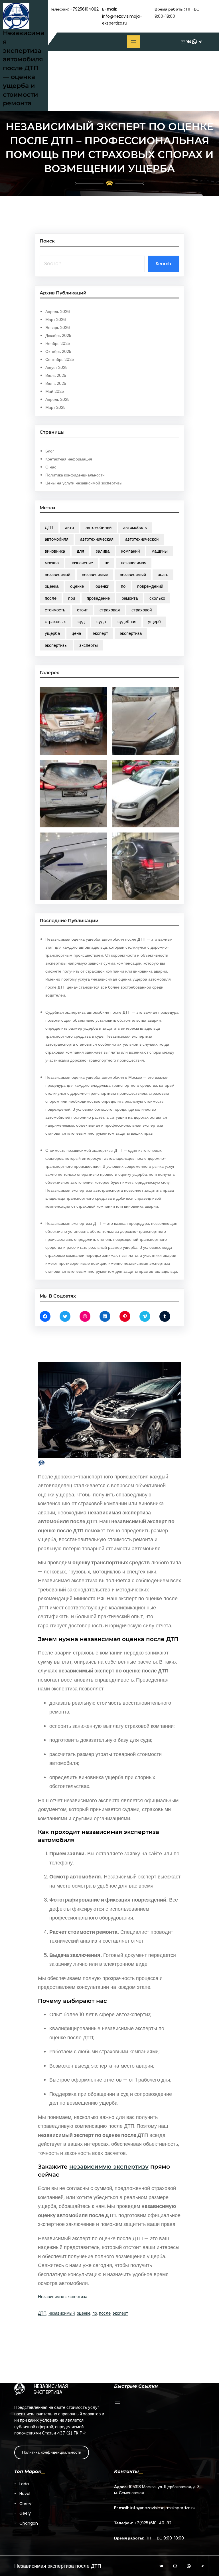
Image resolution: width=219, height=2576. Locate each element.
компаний (130, 551)
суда (101, 622)
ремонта (130, 598)
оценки (102, 586)
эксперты (89, 645)
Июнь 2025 (56, 383)
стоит (82, 610)
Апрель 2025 (57, 399)
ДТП (49, 527)
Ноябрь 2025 (58, 344)
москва (52, 563)
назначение (82, 563)
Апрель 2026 (58, 312)
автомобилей (99, 527)
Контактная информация (69, 459)
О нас (51, 467)
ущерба (52, 633)
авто (69, 527)
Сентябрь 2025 (60, 359)
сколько (157, 598)
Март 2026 (56, 320)
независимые (95, 574)
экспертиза (131, 633)
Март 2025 (55, 407)
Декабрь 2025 (58, 336)
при (72, 598)
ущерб (154, 622)
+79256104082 (84, 9)
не (107, 563)
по (123, 586)
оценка (52, 586)
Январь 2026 (58, 328)
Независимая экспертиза (63, 2297)
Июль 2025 (56, 375)
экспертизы (56, 645)
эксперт (100, 633)
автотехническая (97, 539)
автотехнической (142, 539)
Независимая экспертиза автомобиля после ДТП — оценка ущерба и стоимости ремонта (24, 68)
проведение (98, 598)
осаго (163, 574)
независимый (133, 574)
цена (76, 633)
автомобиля (57, 539)
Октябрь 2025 (58, 351)
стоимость (55, 610)
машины (160, 551)
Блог (50, 451)
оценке (77, 586)
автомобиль (135, 527)
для (80, 551)
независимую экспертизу (109, 2167)
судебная (127, 622)
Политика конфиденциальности (75, 475)
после (51, 598)
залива (103, 551)
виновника (55, 551)
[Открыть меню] (133, 42)
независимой (57, 574)
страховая (110, 610)
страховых (55, 622)
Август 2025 (56, 367)
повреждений (150, 586)
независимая (134, 563)
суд (81, 622)
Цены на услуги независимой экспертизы (84, 483)
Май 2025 (55, 391)
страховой (142, 610)
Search (163, 264)
